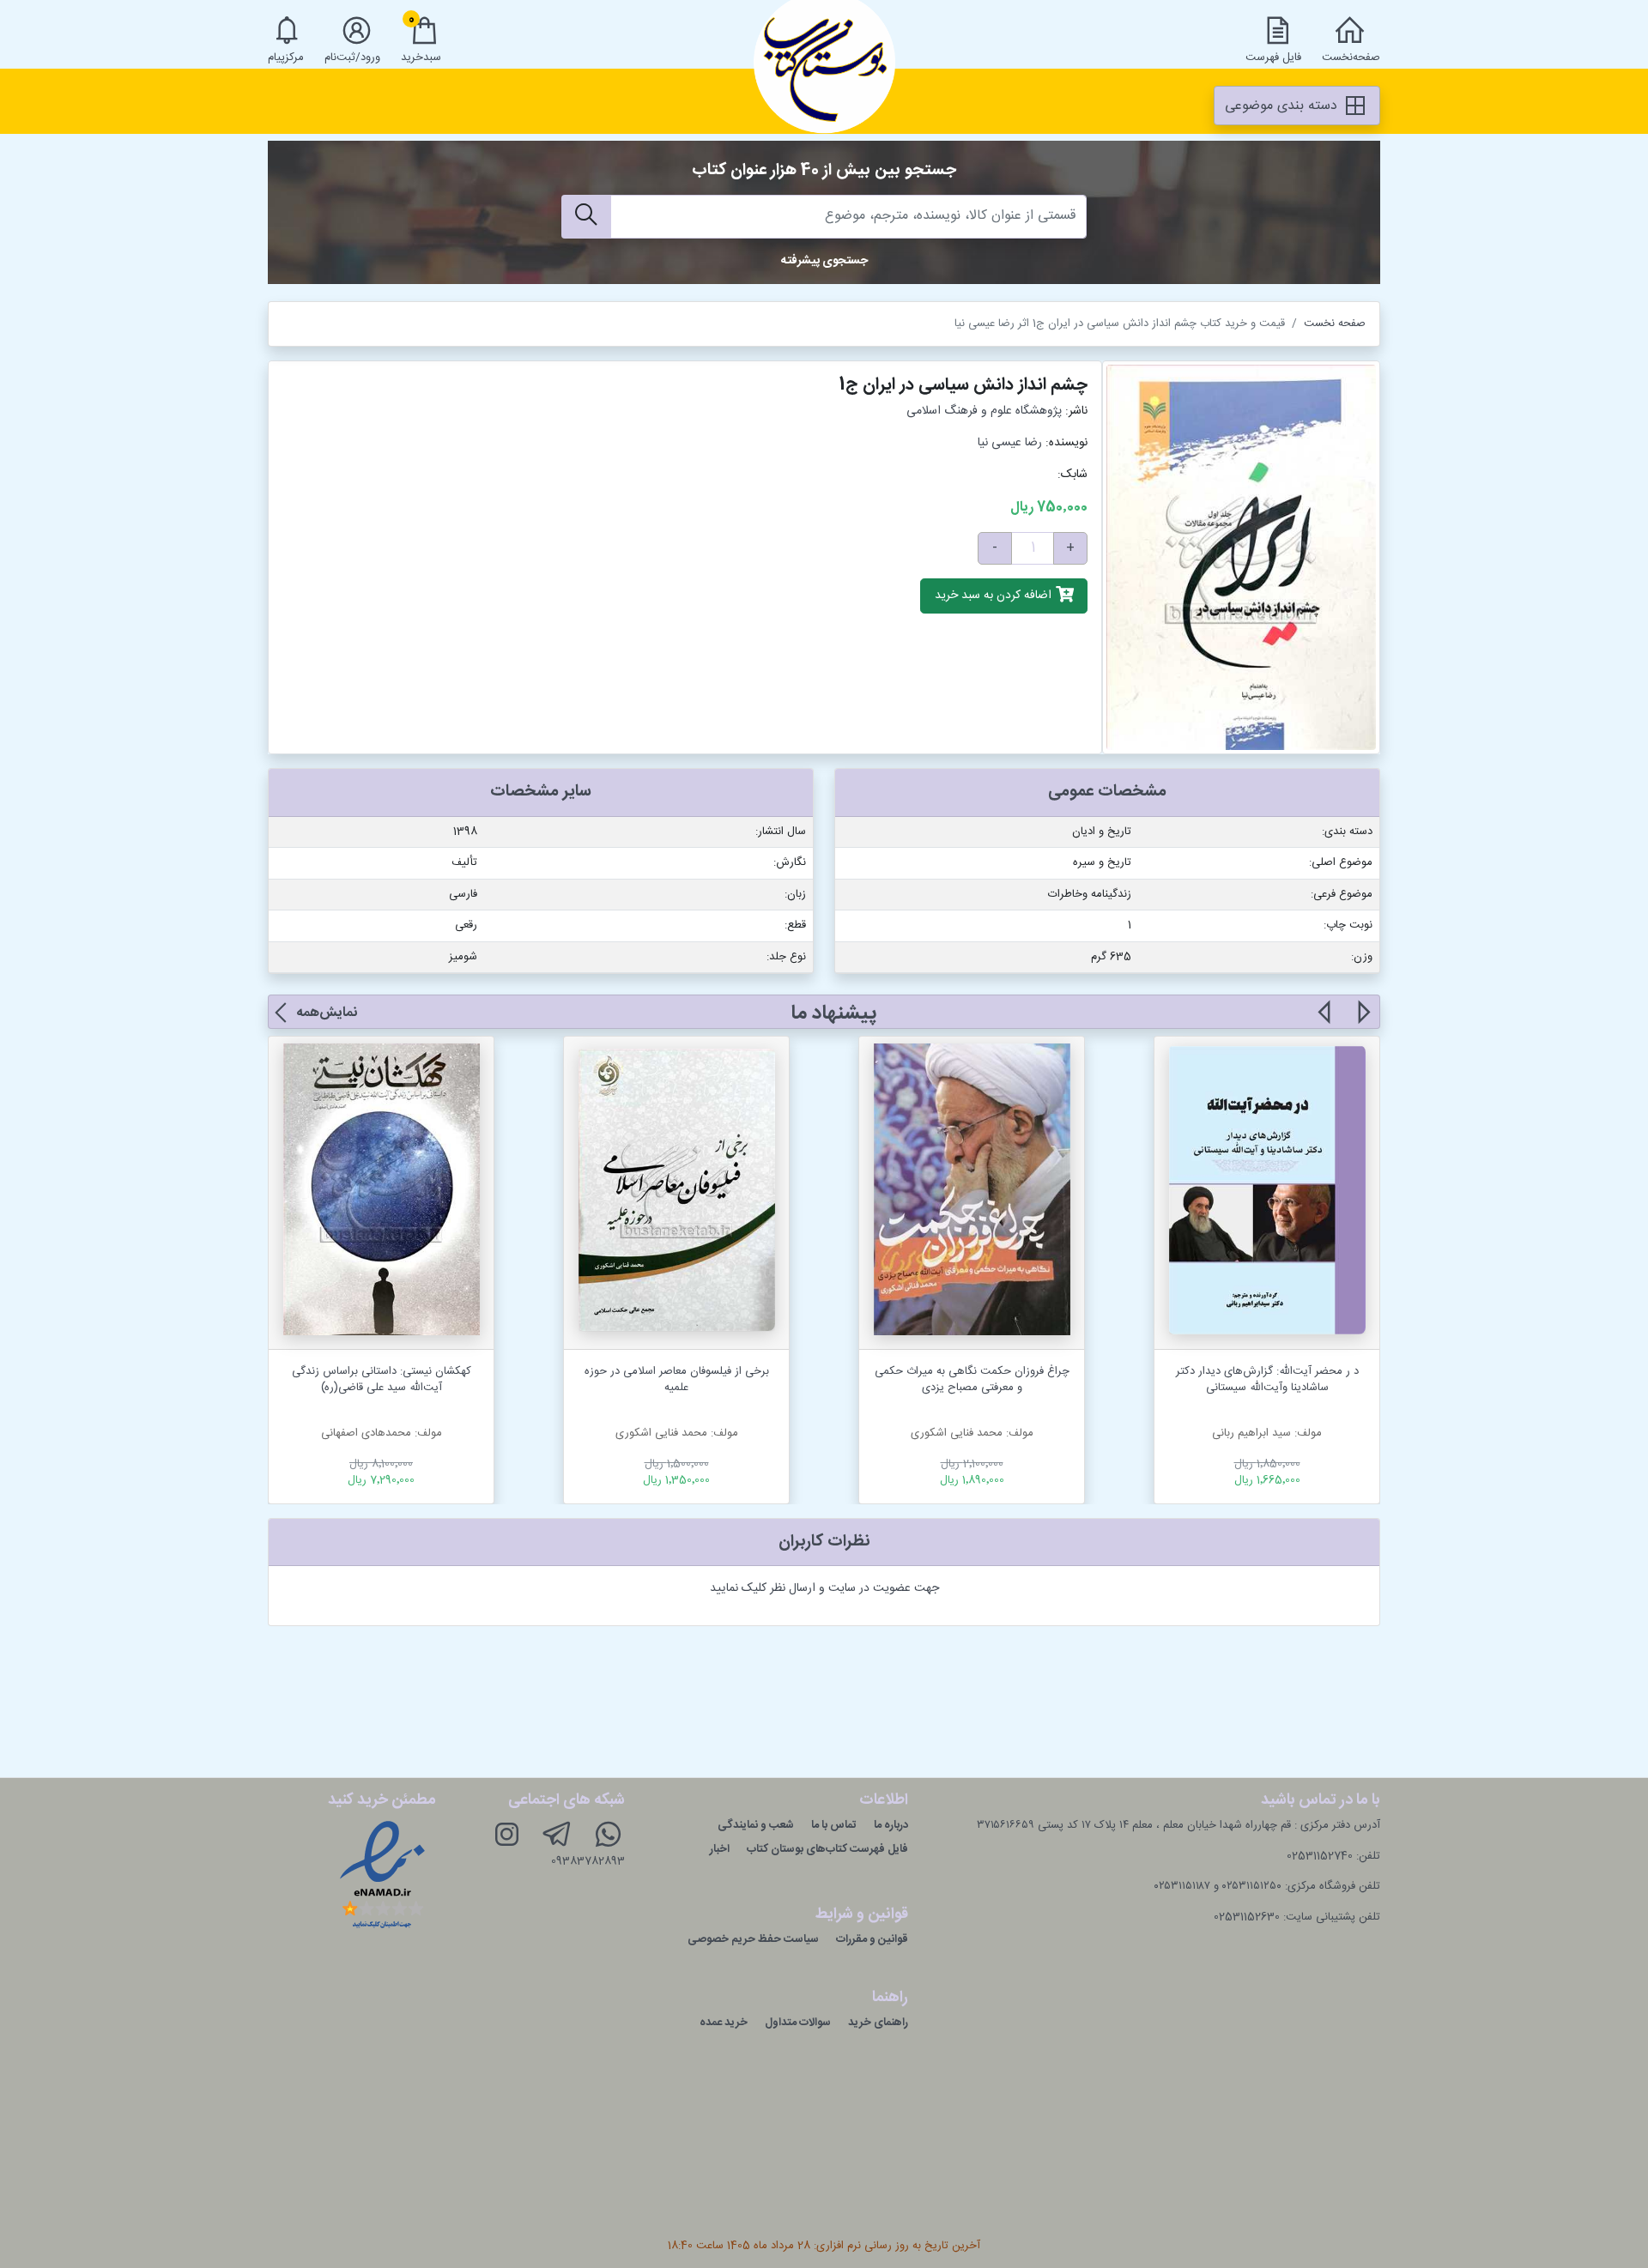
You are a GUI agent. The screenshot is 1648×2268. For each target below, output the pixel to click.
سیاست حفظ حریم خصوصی (753, 1939)
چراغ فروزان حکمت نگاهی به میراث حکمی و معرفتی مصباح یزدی (972, 1380)
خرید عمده (724, 2023)
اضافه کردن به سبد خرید (995, 596)
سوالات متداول (798, 2023)
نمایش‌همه (327, 1013)
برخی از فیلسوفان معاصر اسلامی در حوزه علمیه (677, 1380)
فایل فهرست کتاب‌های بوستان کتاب (827, 1849)
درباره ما (891, 1825)
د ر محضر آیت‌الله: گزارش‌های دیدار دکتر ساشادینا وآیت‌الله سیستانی (1267, 1380)
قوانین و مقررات (872, 1939)
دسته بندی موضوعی (1283, 106)
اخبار (720, 1849)
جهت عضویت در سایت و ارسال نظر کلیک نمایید (824, 1588)
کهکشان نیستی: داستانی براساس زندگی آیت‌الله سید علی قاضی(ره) (382, 1380)
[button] (1363, 1022)
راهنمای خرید (878, 2023)
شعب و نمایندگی (756, 1825)
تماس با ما (834, 1825)
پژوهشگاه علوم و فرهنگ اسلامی (984, 411)
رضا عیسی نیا (1010, 443)
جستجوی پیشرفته (824, 261)
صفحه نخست (1335, 324)
